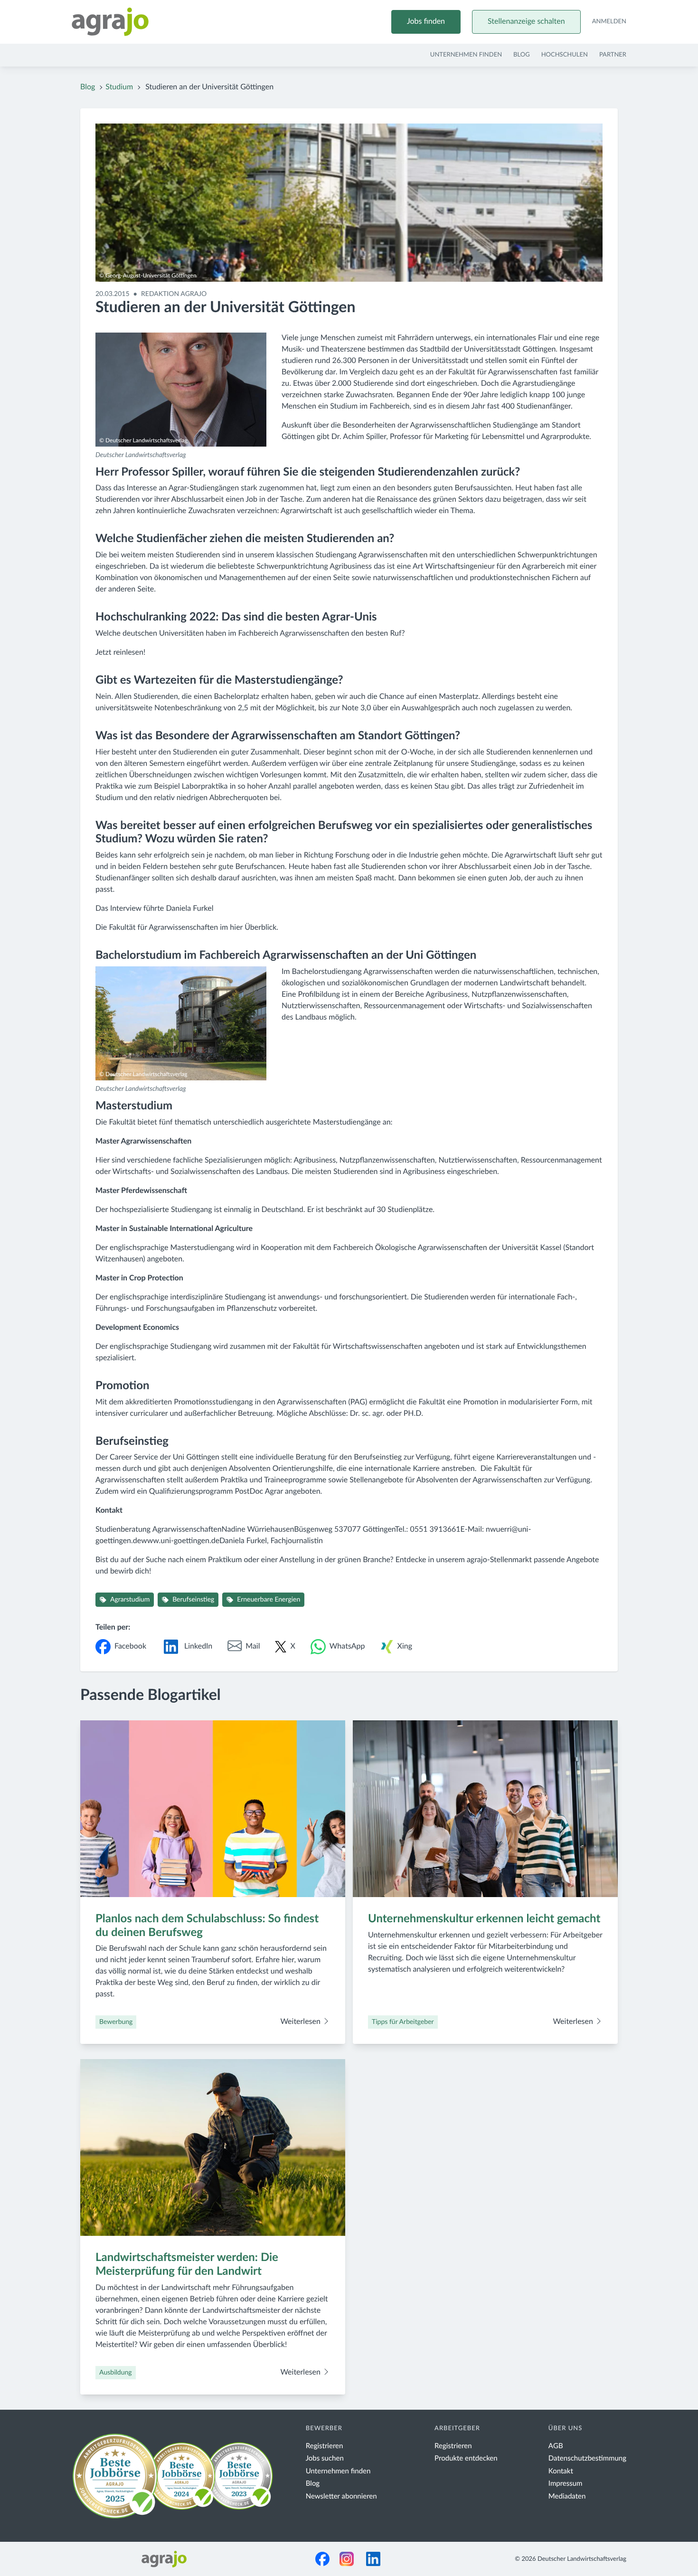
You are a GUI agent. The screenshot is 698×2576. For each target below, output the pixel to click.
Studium (119, 87)
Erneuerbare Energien (269, 1600)
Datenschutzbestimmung (587, 2458)
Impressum (566, 2484)
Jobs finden (426, 22)
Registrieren (325, 2446)
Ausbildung (116, 2373)
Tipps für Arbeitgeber (403, 2022)
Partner (613, 55)
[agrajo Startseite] (110, 22)
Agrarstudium (130, 1600)
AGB (556, 2446)
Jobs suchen (325, 2458)
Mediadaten (567, 2496)
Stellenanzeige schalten (526, 22)
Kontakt (561, 2471)
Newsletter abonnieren (341, 2496)
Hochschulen (565, 55)
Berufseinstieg (193, 1600)
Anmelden (609, 22)
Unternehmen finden (466, 55)
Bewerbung (116, 2022)
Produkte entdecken (466, 2458)
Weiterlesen (301, 2022)
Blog (522, 55)
